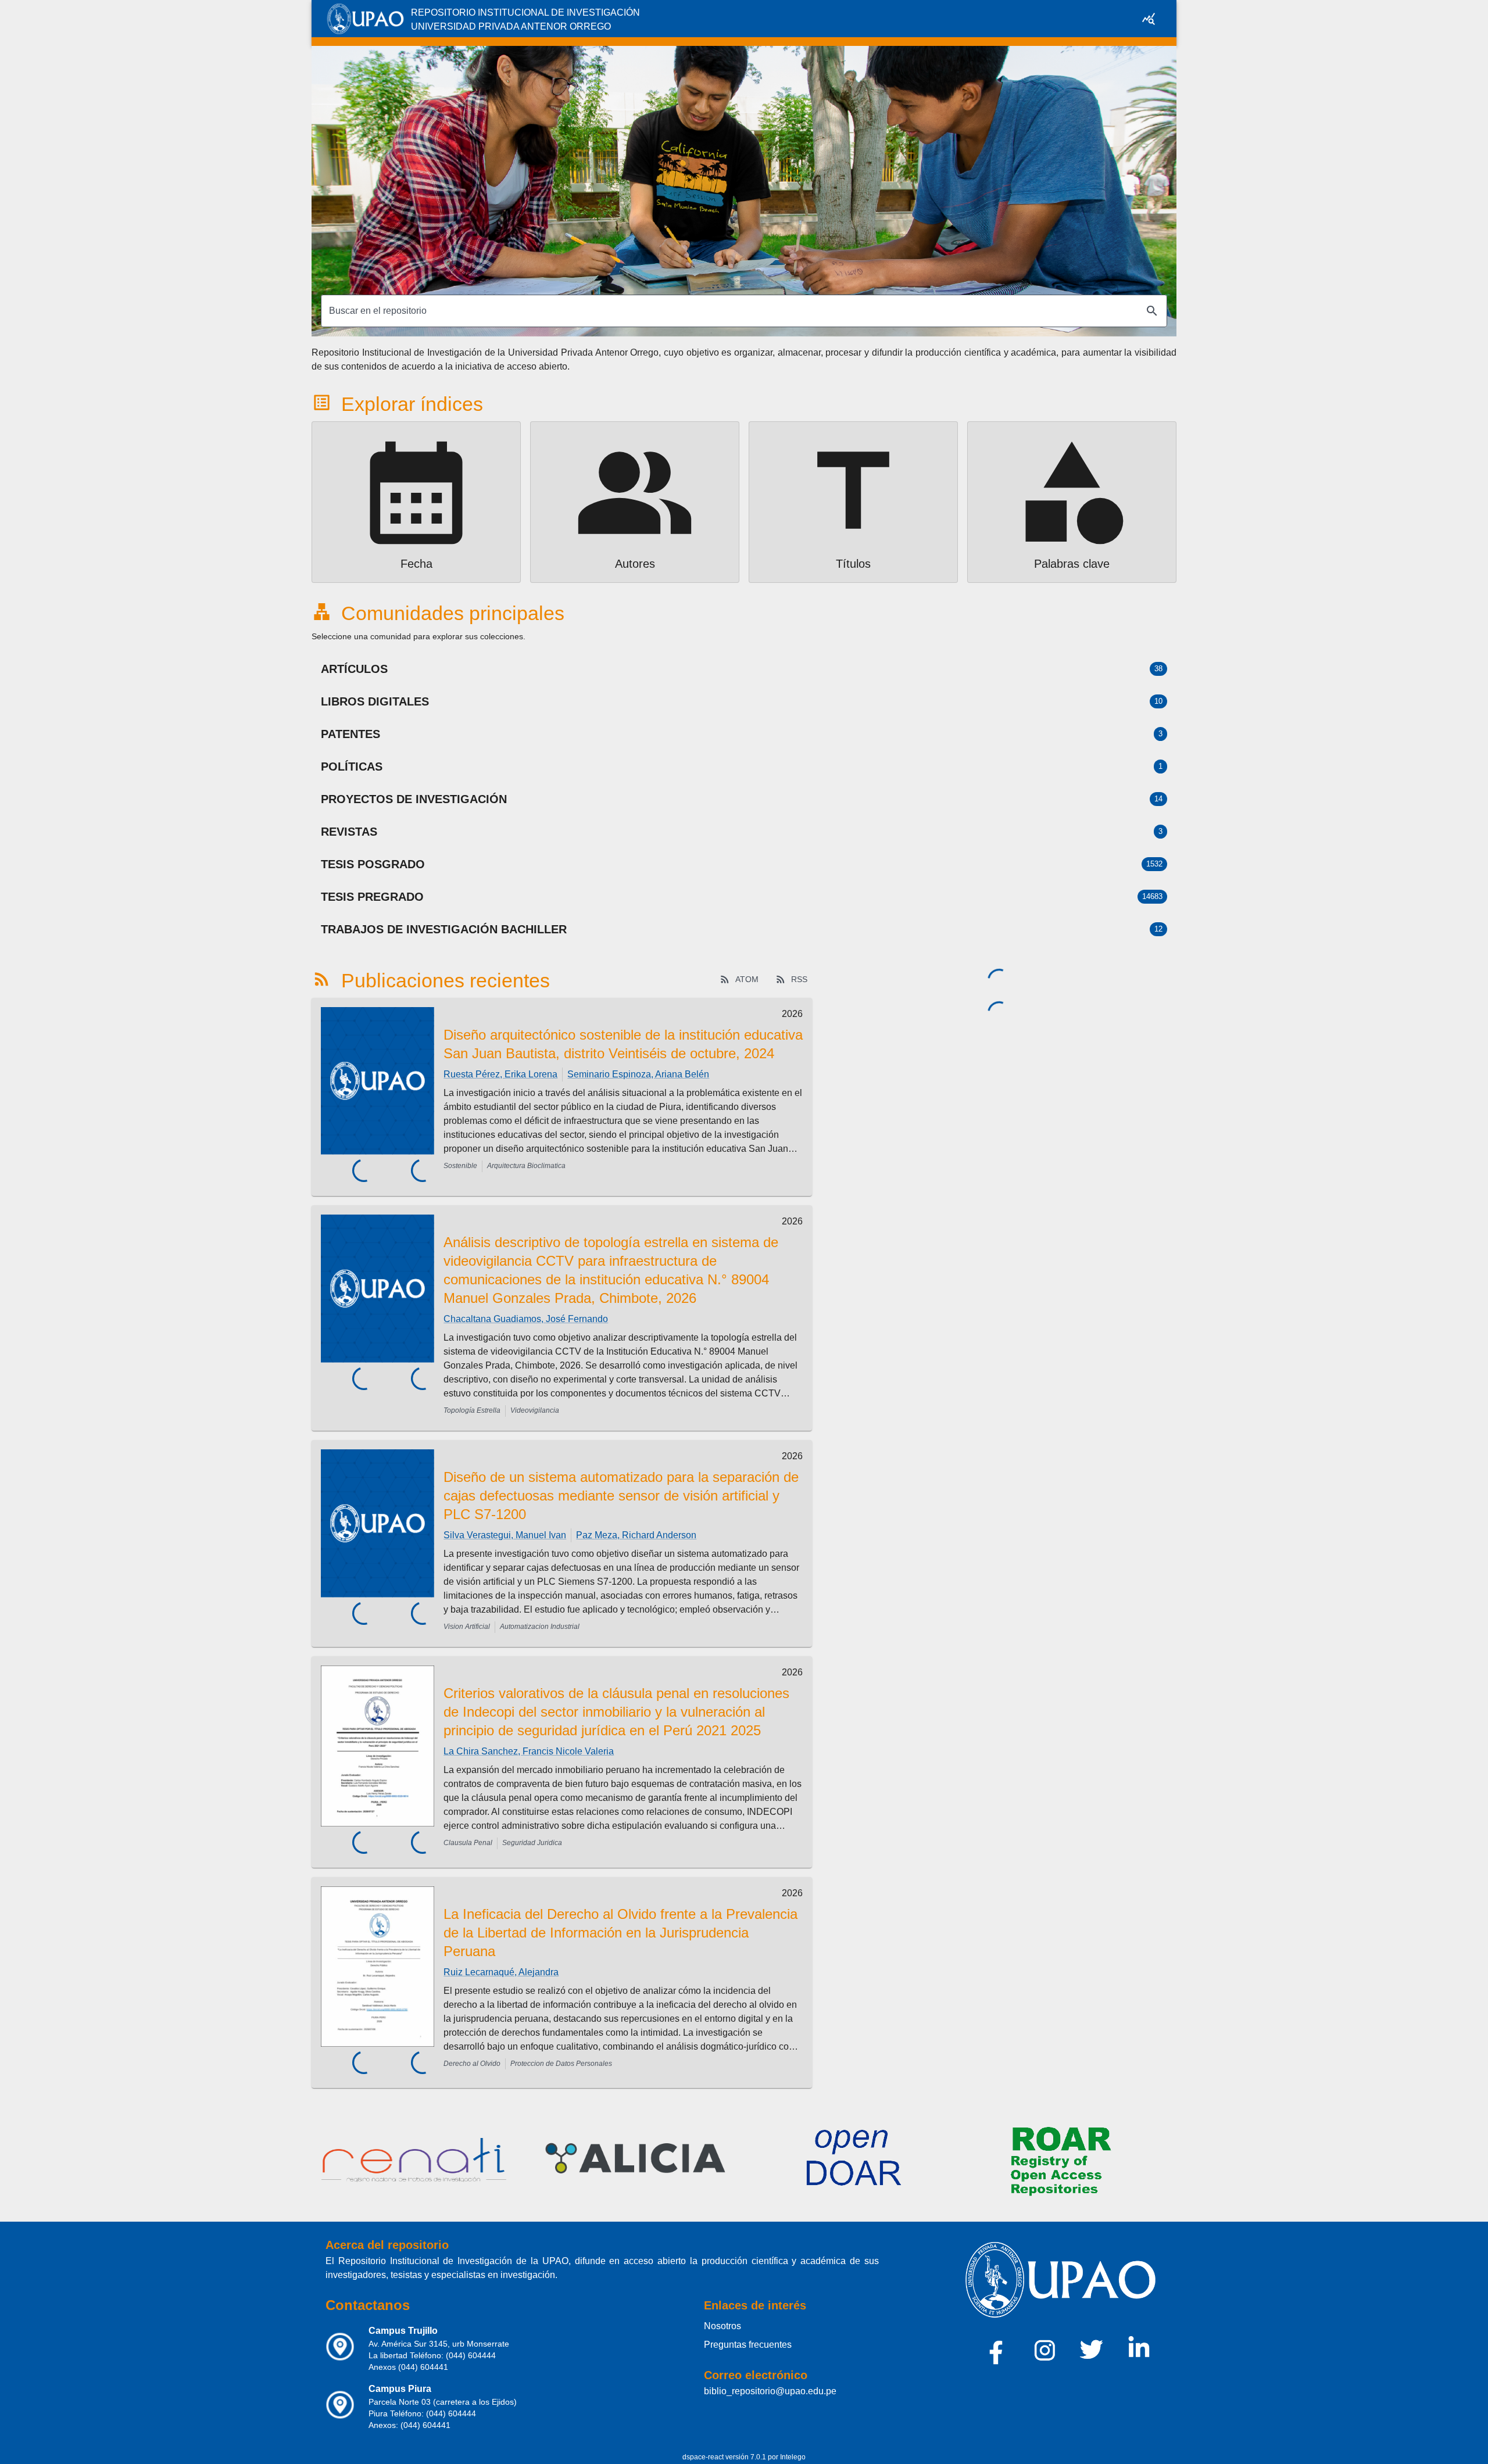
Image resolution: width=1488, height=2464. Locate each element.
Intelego (793, 2457)
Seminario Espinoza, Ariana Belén (638, 1074)
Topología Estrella (472, 1410)
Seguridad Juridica (532, 1843)
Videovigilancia (535, 1410)
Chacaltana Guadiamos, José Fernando (526, 1319)
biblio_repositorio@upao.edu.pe (770, 2391)
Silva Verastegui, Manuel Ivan (505, 1535)
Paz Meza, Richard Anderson (636, 1535)
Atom (747, 979)
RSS (799, 979)
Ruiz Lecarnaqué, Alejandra (501, 1972)
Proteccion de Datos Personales (561, 2064)
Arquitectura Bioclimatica (526, 1166)
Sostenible (460, 1166)
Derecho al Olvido (472, 2064)
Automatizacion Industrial (540, 1627)
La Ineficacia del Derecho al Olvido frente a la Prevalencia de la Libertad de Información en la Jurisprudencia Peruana (620, 1933)
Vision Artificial (467, 1627)
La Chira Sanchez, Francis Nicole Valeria (529, 1751)
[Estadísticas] (1149, 19)
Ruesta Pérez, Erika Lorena (500, 1074)
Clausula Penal (468, 1843)
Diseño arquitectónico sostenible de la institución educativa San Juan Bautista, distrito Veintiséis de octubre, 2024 (623, 1044)
